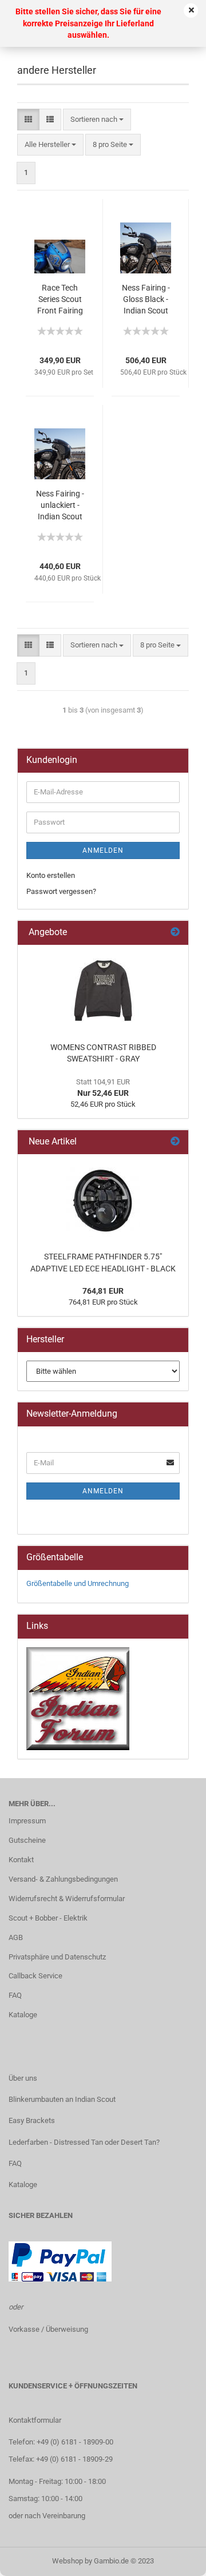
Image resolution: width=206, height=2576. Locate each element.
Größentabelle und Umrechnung (78, 1583)
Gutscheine (27, 1840)
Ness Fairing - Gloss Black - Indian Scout (146, 299)
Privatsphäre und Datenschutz (57, 1957)
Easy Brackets (32, 2120)
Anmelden (103, 850)
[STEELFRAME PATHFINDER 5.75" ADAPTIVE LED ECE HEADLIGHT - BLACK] (103, 1200)
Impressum (27, 1821)
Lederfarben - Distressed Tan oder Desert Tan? (84, 2142)
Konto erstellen (51, 875)
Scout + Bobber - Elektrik (48, 1918)
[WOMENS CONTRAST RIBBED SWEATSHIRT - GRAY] (103, 991)
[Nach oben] (175, 2559)
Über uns (23, 2078)
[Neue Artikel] (175, 1142)
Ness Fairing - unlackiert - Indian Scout (60, 505)
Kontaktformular (35, 2420)
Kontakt (21, 1860)
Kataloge (23, 2015)
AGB (16, 1937)
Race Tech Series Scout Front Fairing (60, 299)
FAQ (15, 1995)
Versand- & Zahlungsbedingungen (63, 1879)
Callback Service (35, 1976)
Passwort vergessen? (61, 891)
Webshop (68, 2561)
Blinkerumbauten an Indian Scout (62, 2099)
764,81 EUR (103, 1291)
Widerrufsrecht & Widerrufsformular (67, 1899)
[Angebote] (175, 933)
